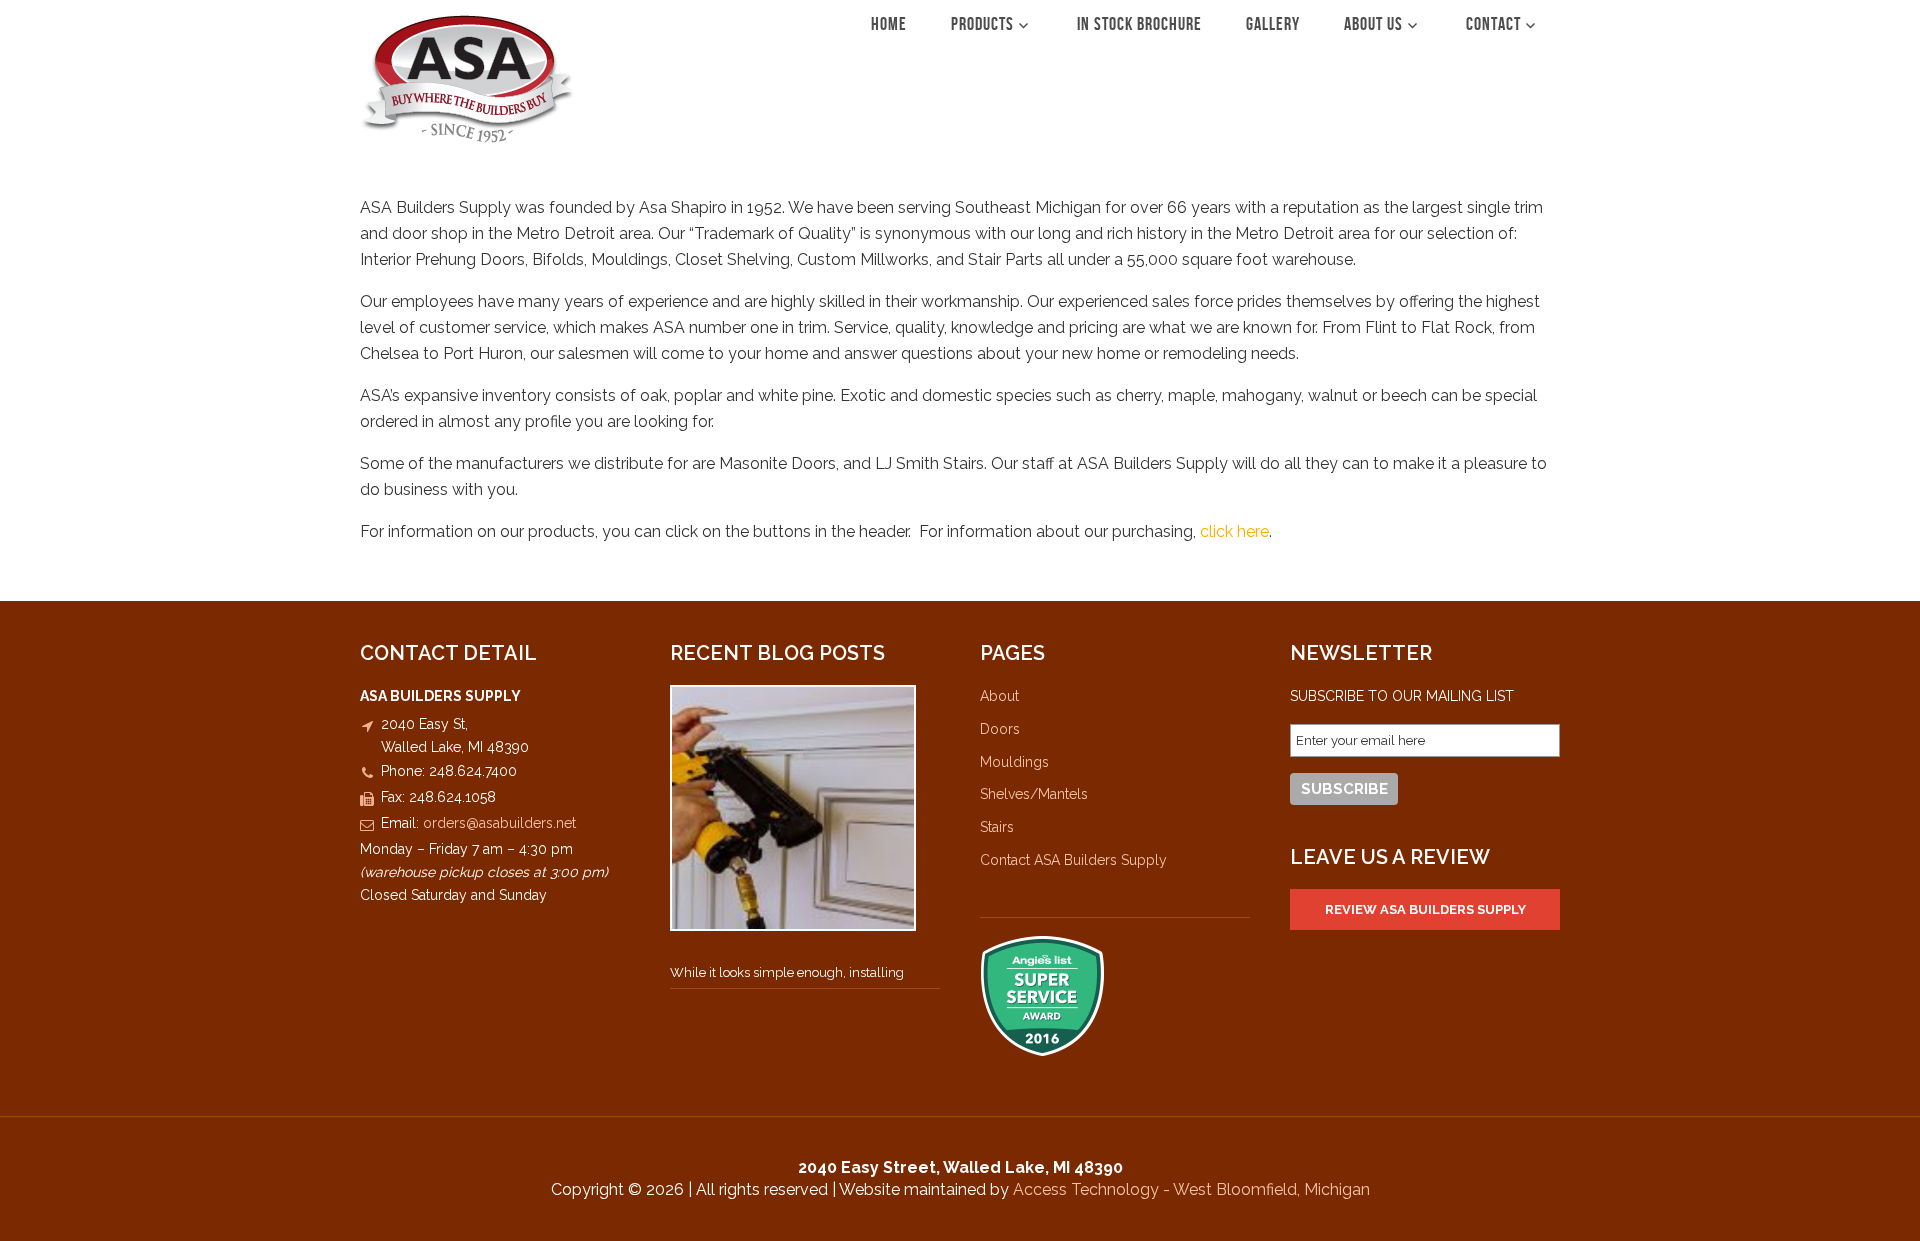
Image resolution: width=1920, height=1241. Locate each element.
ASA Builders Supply (467, 78)
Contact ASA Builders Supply (1073, 860)
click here (1234, 531)
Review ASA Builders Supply (1425, 909)
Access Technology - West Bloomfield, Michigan (1191, 1189)
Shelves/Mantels (1034, 794)
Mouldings (1014, 762)
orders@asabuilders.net (499, 823)
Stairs (997, 827)
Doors (1000, 729)
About (999, 696)
